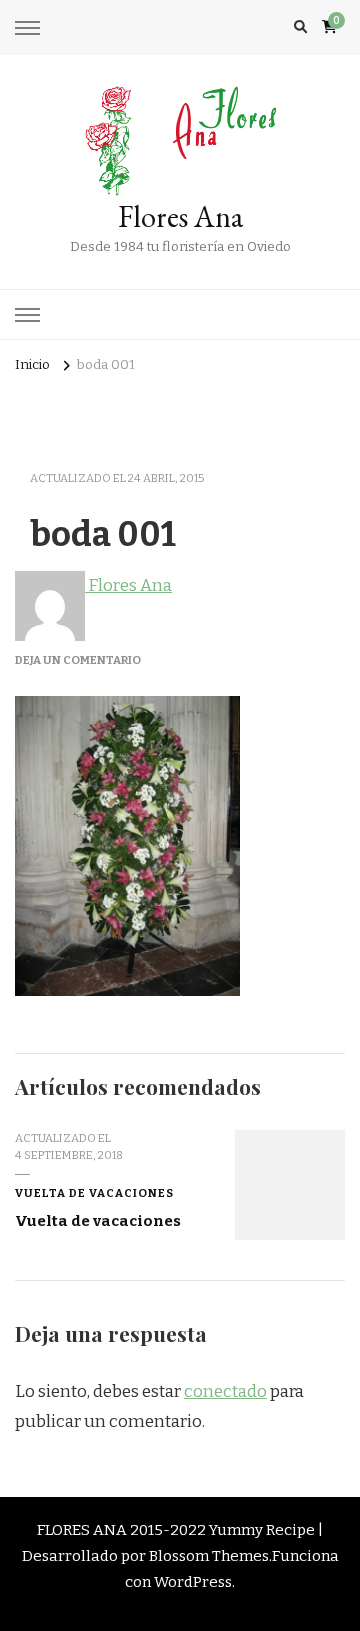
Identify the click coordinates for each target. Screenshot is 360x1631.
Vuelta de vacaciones (94, 1193)
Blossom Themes (209, 1556)
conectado (225, 1391)
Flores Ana (180, 216)
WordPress (193, 1582)
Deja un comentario (78, 660)
